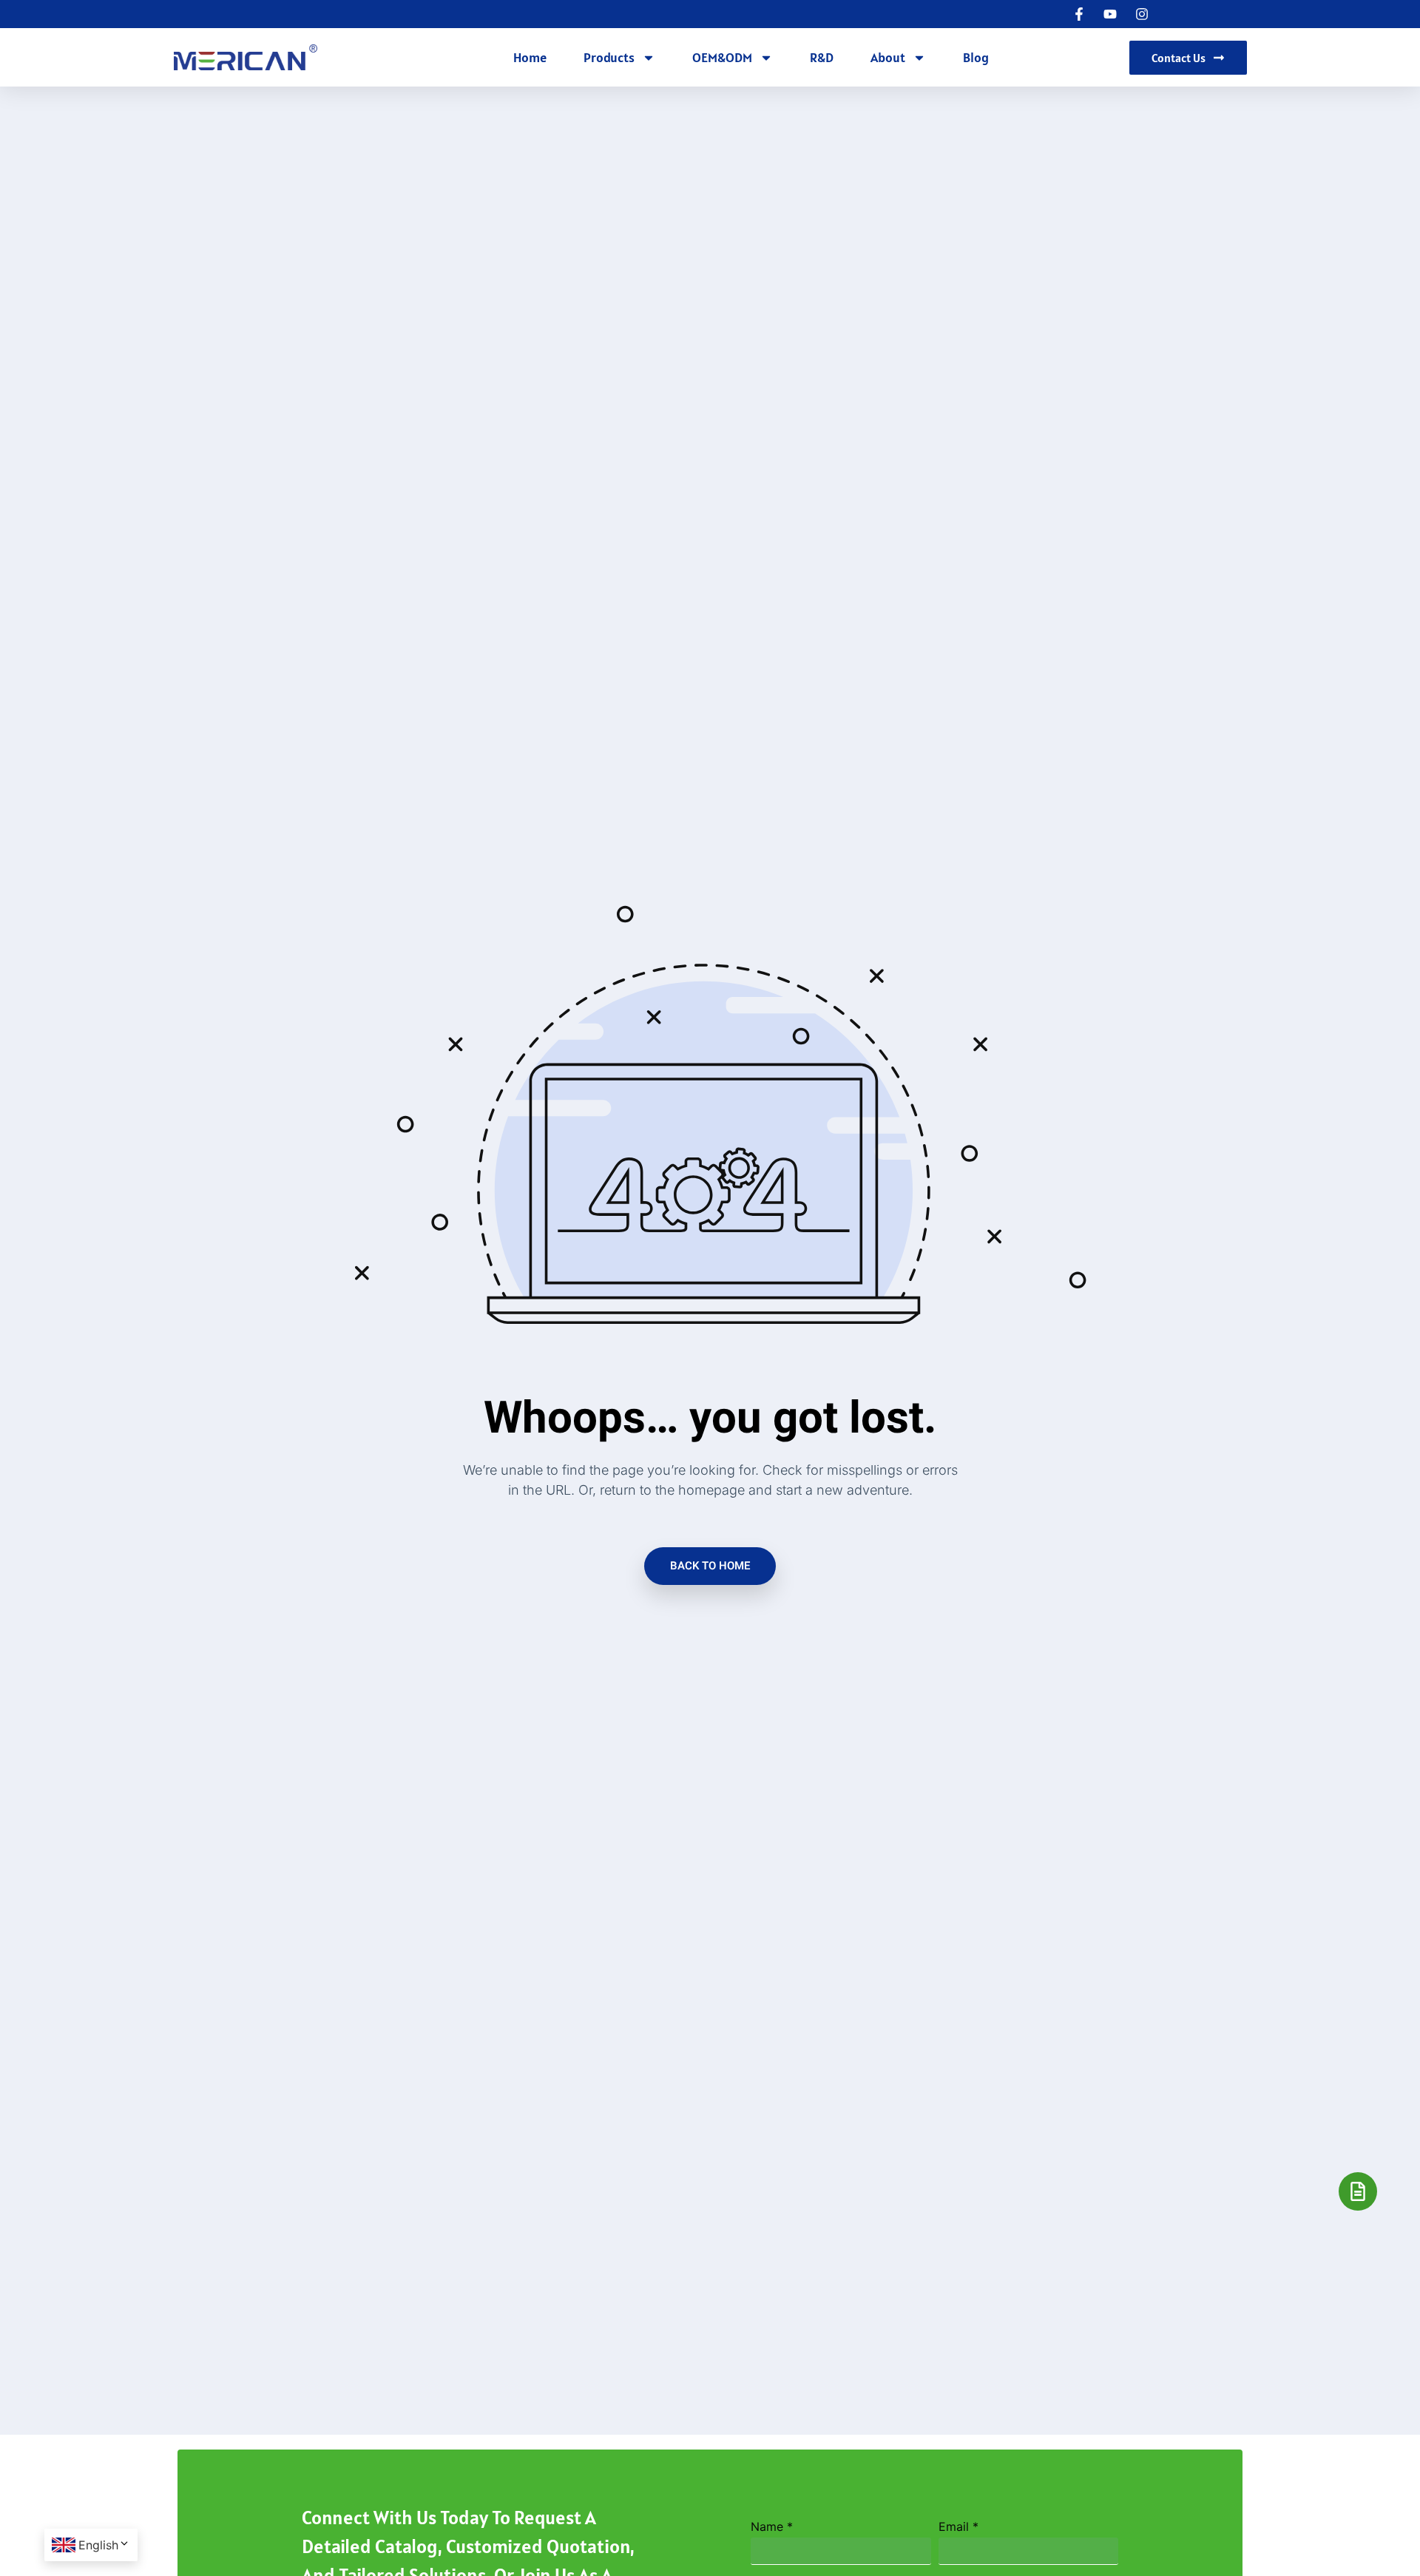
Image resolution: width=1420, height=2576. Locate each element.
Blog (976, 57)
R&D (822, 57)
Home (530, 57)
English (98, 2545)
